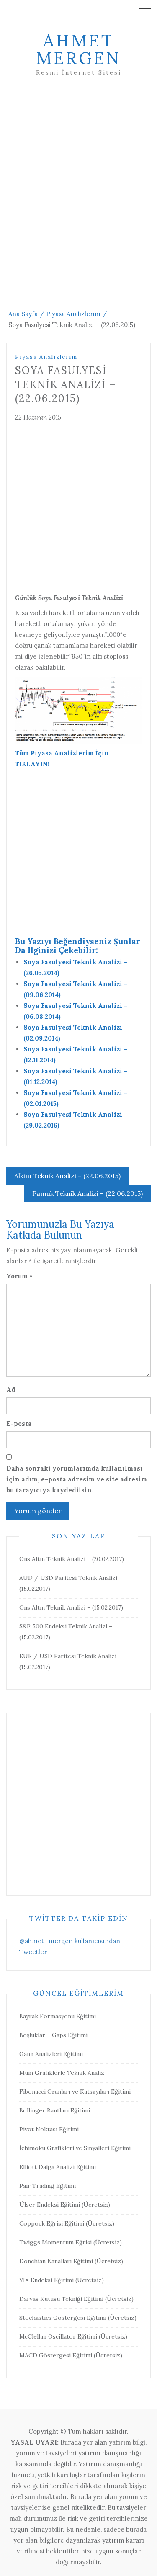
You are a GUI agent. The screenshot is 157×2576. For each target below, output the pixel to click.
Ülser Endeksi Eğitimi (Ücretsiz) (65, 2205)
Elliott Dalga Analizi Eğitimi (58, 2167)
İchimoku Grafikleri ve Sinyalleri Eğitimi (75, 2148)
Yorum (19, 1276)
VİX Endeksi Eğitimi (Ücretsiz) (62, 2280)
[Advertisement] (78, 200)
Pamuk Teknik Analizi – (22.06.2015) (88, 1193)
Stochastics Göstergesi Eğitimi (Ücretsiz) (78, 2318)
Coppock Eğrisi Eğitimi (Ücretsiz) (67, 2223)
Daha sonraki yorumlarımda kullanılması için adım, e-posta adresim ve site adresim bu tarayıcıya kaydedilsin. (77, 1479)
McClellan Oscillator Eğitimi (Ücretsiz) (73, 2336)
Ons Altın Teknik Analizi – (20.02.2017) (72, 1559)
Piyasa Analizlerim (46, 357)
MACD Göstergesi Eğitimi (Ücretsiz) (71, 2355)
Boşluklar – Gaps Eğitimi (53, 2035)
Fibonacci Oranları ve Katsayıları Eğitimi (75, 2092)
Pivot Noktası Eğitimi (49, 2129)
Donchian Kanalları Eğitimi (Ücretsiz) (71, 2261)
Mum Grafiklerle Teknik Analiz (62, 2073)
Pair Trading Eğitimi (48, 2186)
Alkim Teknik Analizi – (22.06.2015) (67, 1176)
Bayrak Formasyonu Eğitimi (58, 2016)
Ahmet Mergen (78, 49)
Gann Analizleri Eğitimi (51, 2054)
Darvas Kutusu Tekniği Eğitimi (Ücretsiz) (76, 2299)
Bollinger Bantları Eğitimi (55, 2110)
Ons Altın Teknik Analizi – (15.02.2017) (71, 1607)
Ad (11, 1390)
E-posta (19, 1423)
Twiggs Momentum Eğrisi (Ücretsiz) (71, 2242)
